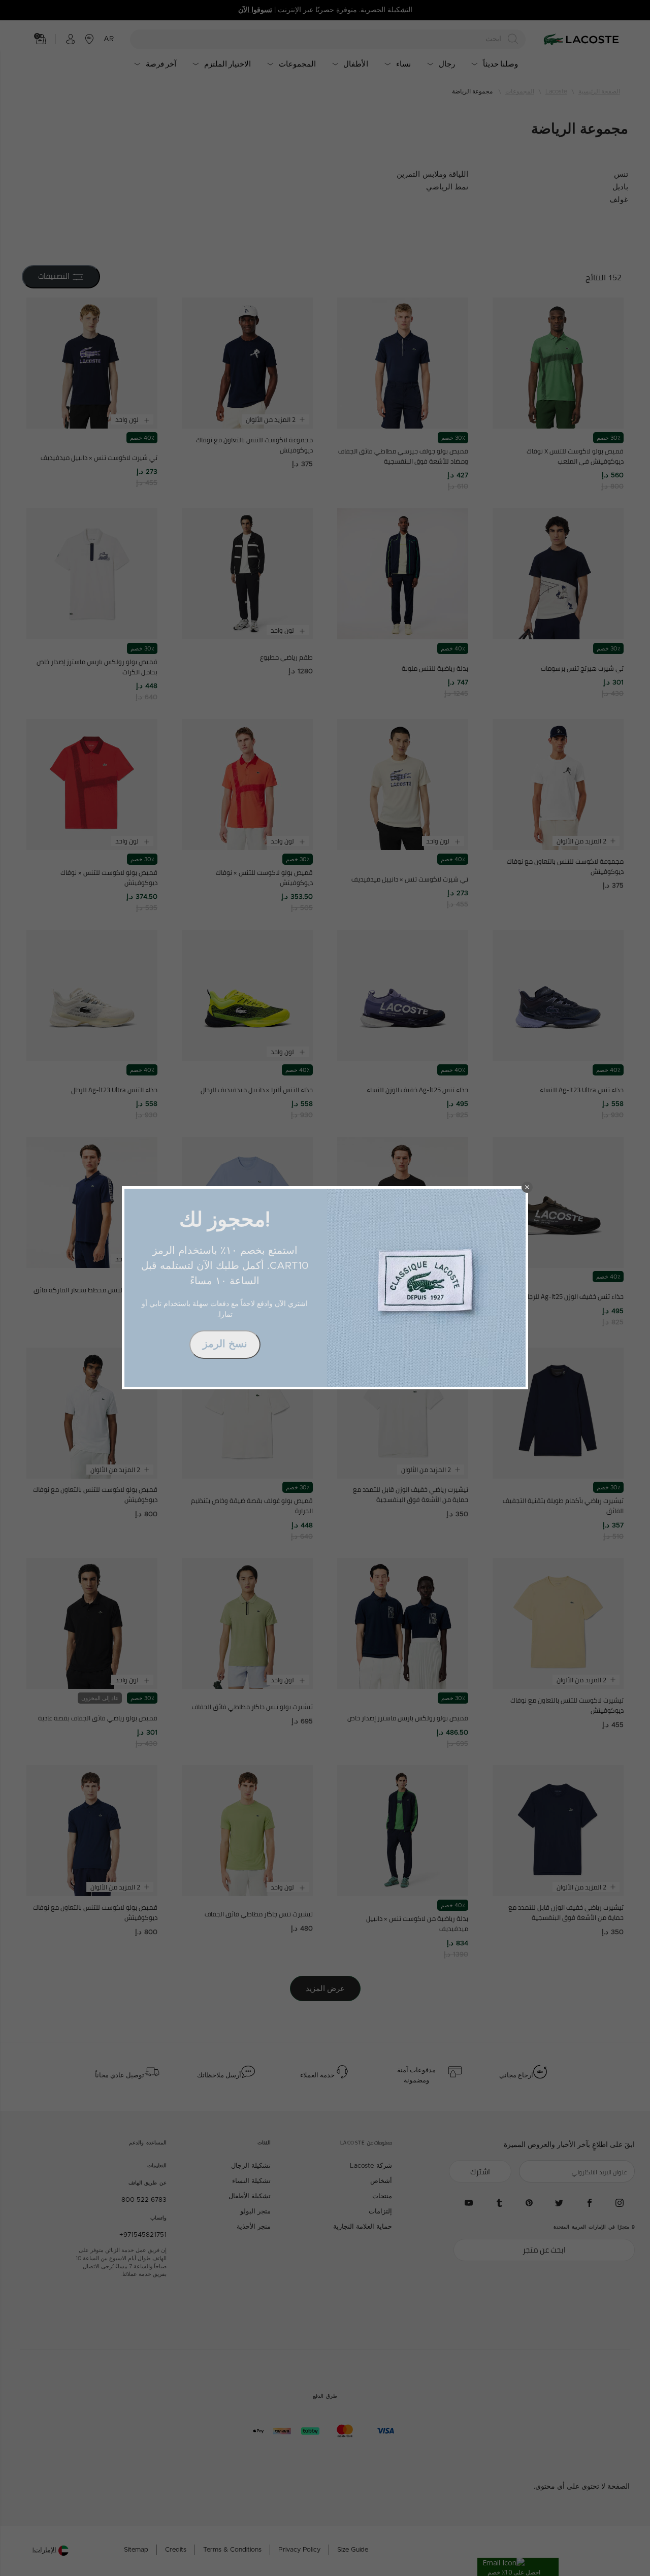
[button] (527, 1187)
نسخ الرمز (225, 1344)
